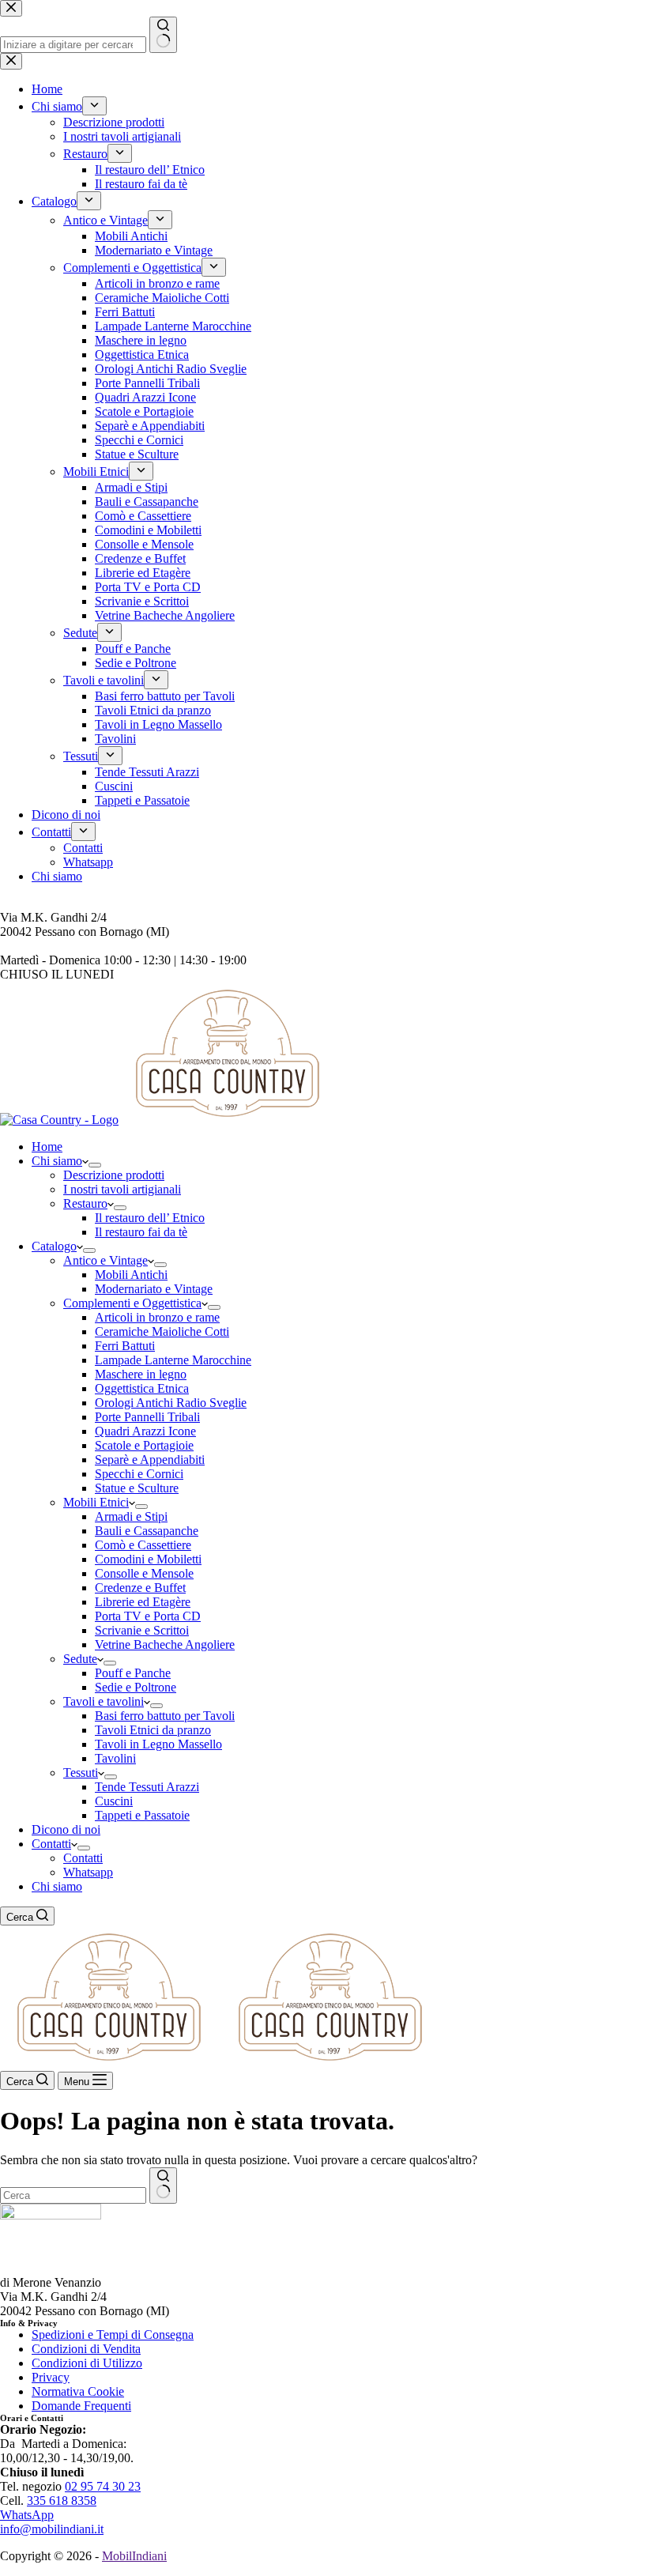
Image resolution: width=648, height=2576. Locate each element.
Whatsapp (88, 1872)
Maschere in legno (141, 1374)
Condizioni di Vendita (86, 2349)
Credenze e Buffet (140, 1588)
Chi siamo (57, 1161)
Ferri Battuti (125, 1346)
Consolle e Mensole (144, 1573)
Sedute (80, 1659)
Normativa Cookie (78, 2391)
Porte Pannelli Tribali (147, 1417)
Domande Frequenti (81, 2406)
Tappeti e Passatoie (142, 1815)
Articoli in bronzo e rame (157, 1317)
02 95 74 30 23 (103, 2486)
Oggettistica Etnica (142, 1388)
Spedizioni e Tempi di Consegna (113, 2335)
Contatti (51, 1844)
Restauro (85, 1203)
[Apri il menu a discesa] (95, 1165)
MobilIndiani (134, 2556)
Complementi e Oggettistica (132, 1303)
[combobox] (73, 2195)
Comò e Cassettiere (143, 1545)
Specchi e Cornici (139, 1474)
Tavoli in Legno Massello (158, 1744)
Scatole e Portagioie (144, 1445)
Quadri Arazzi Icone (145, 1431)
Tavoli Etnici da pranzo (153, 1730)
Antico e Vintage (105, 1260)
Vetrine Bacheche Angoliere (165, 1644)
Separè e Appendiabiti (150, 1460)
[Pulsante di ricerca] (163, 2186)
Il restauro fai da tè (141, 1232)
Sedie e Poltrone (136, 1687)
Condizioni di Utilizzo (87, 2363)
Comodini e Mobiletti (148, 1559)
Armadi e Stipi (131, 1516)
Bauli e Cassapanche (147, 1531)
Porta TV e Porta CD (148, 1616)
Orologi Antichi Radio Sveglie (171, 1403)
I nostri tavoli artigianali (122, 1189)
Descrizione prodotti (114, 1175)
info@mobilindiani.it (52, 2529)
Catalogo (54, 1246)
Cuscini (114, 1801)
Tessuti (81, 1773)
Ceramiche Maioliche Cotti (162, 1331)
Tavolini (115, 1758)
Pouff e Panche (133, 1673)
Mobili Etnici (96, 1502)
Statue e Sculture (137, 1488)
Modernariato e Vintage (154, 1289)
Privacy (51, 2377)
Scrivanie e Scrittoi (142, 1630)
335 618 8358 (62, 2501)
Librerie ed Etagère (143, 1602)
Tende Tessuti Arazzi (147, 1787)
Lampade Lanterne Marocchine (173, 1360)
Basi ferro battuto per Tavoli (165, 1716)
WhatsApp (27, 2515)
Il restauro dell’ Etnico (150, 1218)
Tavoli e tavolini (104, 1701)
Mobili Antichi (131, 1275)
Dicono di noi (66, 1829)
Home (47, 1147)
